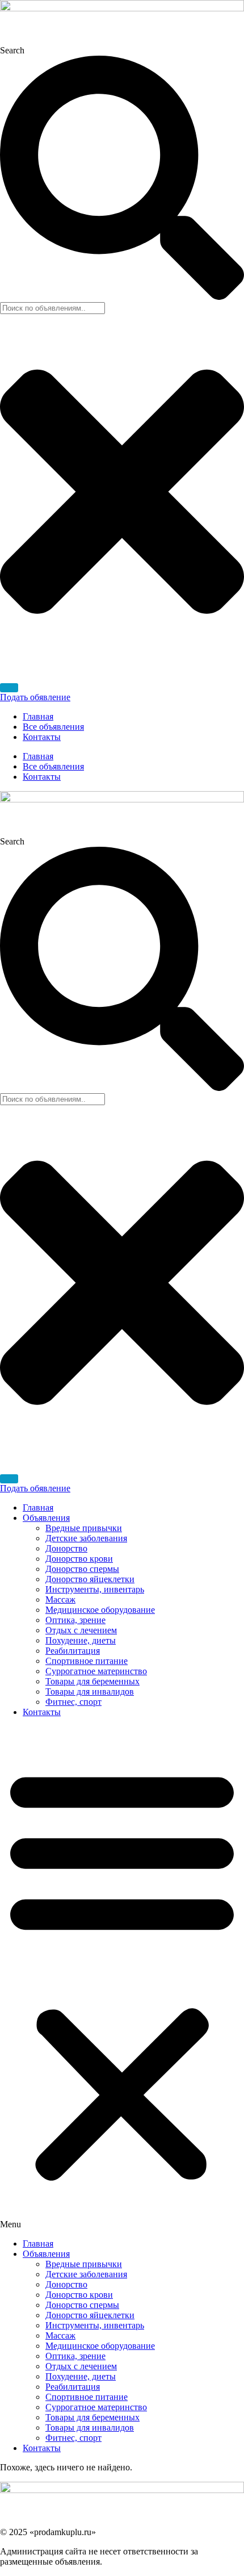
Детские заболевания (86, 1538)
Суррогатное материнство (96, 1671)
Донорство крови (79, 1559)
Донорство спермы (82, 1569)
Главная (38, 716)
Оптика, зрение (75, 1620)
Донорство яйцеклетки (90, 1579)
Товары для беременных (92, 1681)
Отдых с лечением (81, 1630)
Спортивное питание (87, 1661)
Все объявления (53, 727)
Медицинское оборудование (100, 1610)
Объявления (46, 1518)
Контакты (42, 737)
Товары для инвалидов (90, 1691)
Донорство (66, 1548)
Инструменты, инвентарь (95, 1589)
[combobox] (52, 308)
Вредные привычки (84, 1528)
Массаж (60, 1599)
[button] (122, 1978)
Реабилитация (73, 1651)
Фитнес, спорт (73, 1702)
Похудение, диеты (81, 1640)
